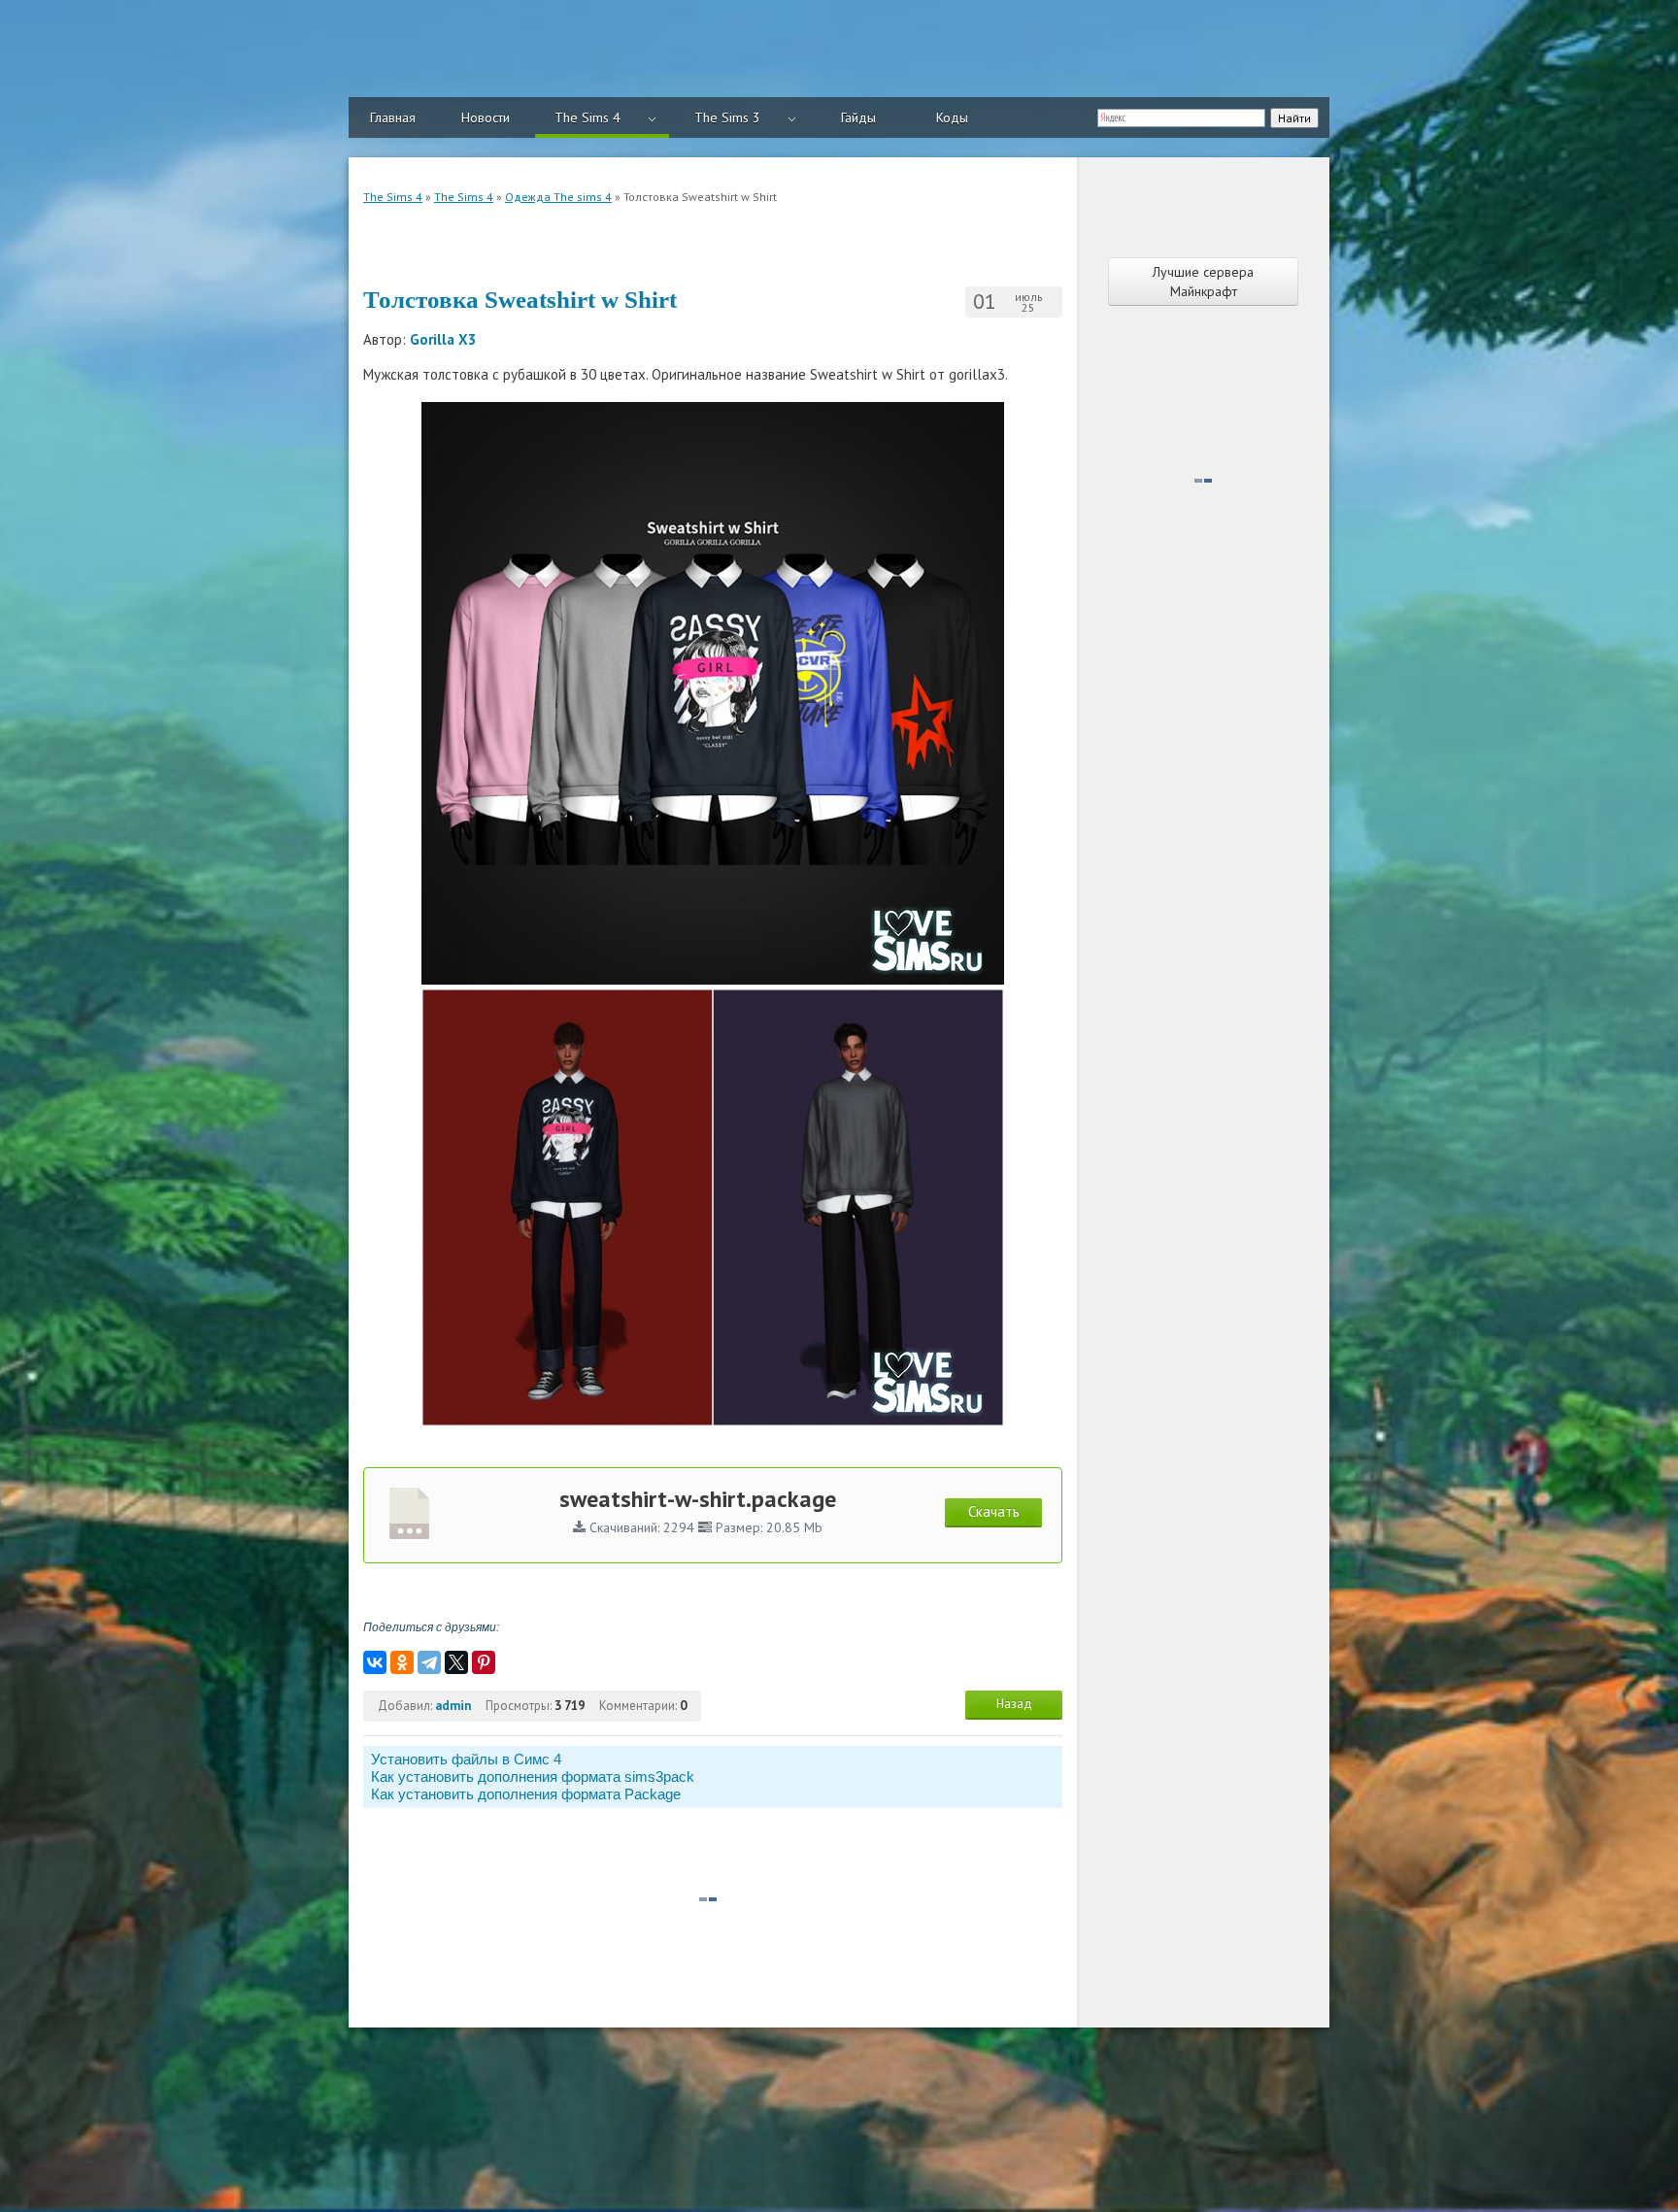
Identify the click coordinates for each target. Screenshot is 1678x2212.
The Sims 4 (587, 117)
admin (453, 1706)
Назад (1014, 1704)
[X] (456, 1662)
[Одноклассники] (402, 1662)
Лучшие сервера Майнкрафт (1203, 282)
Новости (486, 117)
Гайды (858, 117)
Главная (393, 117)
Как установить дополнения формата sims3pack (533, 1776)
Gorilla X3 (443, 339)
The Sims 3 (727, 117)
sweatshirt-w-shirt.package (698, 1499)
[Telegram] (429, 1662)
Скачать (994, 1511)
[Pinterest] (484, 1662)
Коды (952, 117)
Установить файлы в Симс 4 (466, 1759)
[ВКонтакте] (375, 1662)
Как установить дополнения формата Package (526, 1794)
